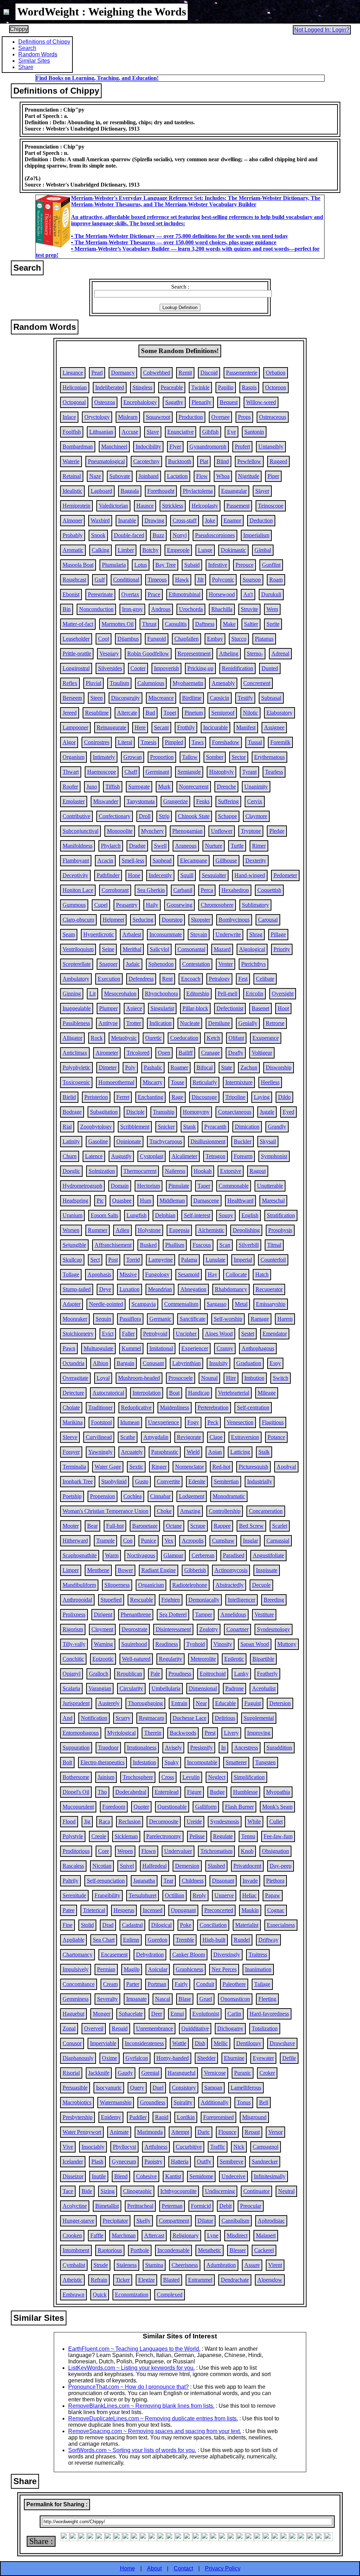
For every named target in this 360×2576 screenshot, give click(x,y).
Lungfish (137, 1215)
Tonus (244, 2102)
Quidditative (195, 2028)
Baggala (130, 491)
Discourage (204, 1097)
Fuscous (202, 1245)
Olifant (236, 1038)
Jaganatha (144, 1881)
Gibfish (210, 432)
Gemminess (76, 1999)
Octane (174, 1526)
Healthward (240, 1201)
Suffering (228, 801)
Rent (167, 979)
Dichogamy (230, 2028)
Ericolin (255, 994)
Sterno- (255, 654)
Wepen (125, 1851)
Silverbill (249, 1245)
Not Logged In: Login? (322, 30)
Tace (68, 2191)
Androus (161, 609)
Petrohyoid (155, 1334)
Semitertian (226, 1481)
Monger (102, 2014)
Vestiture (264, 1614)
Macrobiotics (77, 2102)
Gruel (206, 1999)
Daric (204, 2132)
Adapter (72, 1304)
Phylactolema (198, 491)
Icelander (73, 2162)
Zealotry (209, 1629)
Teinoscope (271, 506)
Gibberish (195, 1570)
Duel (158, 2088)
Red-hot (221, 1467)
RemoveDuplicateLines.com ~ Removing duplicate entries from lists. (153, 2418)
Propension (102, 1496)
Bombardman (78, 447)
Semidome (201, 2176)
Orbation (276, 373)
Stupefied (111, 1600)
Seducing (143, 920)
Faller (128, 1334)
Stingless (142, 387)
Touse (178, 1082)
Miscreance (161, 698)
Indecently (160, 875)
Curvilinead (99, 1437)
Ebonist (71, 594)
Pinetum (194, 713)
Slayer (262, 491)
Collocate (236, 1274)
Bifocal (205, 1067)
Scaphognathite (80, 1555)
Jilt (200, 580)
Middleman (172, 1201)
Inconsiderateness (144, 2043)
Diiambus (128, 639)
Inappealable (77, 1008)
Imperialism (256, 535)
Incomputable (202, 1762)
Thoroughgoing (145, 1703)
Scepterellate (77, 964)
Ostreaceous (273, 417)
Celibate (265, 979)
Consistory (184, 2088)
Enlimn (131, 1940)
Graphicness (189, 1969)
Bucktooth (180, 461)
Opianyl (72, 1674)
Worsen (71, 1230)
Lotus (141, 565)
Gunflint (271, 565)
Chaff (131, 772)
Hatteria (180, 2162)
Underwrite (228, 934)
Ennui (177, 2014)
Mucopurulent (78, 1807)
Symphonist (274, 1156)
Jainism (106, 1777)
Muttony (287, 1644)
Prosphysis (280, 1230)
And (67, 1718)
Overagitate (75, 1378)
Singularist (162, 1008)
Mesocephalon (120, 994)
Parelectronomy (164, 1836)
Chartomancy (78, 1955)
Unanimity (256, 787)
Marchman (124, 2235)
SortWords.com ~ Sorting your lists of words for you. (132, 2450)
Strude (101, 2265)
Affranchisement (113, 1245)
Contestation (196, 964)
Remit (185, 373)
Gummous (74, 905)
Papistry (153, 2162)
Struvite (249, 609)
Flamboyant (76, 860)
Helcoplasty (205, 506)
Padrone (234, 1688)
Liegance (73, 373)
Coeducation (184, 1038)
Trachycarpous (166, 1141)
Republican (129, 1674)
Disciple (135, 1112)
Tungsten (265, 1762)
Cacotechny (146, 461)
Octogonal (74, 402)
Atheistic (72, 2280)
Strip (164, 816)
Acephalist (264, 1688)
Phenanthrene (136, 1614)
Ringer (159, 1467)
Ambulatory (76, 979)
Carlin (234, 2014)
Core (104, 1851)
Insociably (93, 2147)
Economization (132, 2295)
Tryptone (251, 831)
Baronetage (145, 1526)
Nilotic (250, 713)
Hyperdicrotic (99, 934)
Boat (174, 1393)
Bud (150, 713)
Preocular (251, 2206)
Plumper (108, 1008)
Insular (250, 1541)
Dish (200, 2043)
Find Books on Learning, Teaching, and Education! (97, 78)
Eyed (288, 1112)
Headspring (75, 1201)
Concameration (266, 1511)
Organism (73, 757)
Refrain (99, 2280)
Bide (87, 2191)
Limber (126, 550)
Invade (250, 1881)
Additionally (215, 2102)
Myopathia (278, 1792)
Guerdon (157, 1940)
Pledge (277, 831)
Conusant (153, 1363)
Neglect (217, 1777)
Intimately (104, 757)
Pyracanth (215, 1127)
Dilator (205, 2221)
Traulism (119, 683)
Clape (216, 1437)
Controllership (225, 1511)
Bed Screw (251, 1526)
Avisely (173, 1748)
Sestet (248, 1334)
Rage (177, 1097)
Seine (108, 949)
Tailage (262, 1984)
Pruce (154, 594)
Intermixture (239, 1082)
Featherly (267, 1674)
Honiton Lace (78, 890)
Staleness (127, 2265)
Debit (226, 2206)
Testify (245, 698)
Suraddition (279, 1748)
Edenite (197, 1481)
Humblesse (245, 1792)
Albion (101, 1363)
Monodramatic (229, 1496)
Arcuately (132, 1452)
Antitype (108, 1023)
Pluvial (94, 683)
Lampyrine (160, 1260)
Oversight (283, 994)
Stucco (239, 639)
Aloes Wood (219, 1334)
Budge (217, 1792)
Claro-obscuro (78, 920)
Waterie (71, 461)
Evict (108, 1334)
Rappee (222, 1526)
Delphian (165, 1215)
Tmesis (149, 742)
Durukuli (271, 594)
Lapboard (101, 491)
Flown (149, 1851)
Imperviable (103, 2043)
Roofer (70, 787)
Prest (210, 1733)
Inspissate (267, 1570)
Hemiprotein (76, 506)
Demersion (187, 1866)
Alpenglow (270, 2280)
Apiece (134, 1008)
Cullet (276, 1821)
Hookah (203, 1171)
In (223, 1748)
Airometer (107, 1053)
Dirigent (103, 1614)
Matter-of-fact (78, 624)
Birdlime (192, 698)
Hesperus (124, 1910)
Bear (92, 1526)
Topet (170, 713)
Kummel (131, 1348)
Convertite (168, 1481)
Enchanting (150, 1097)
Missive (128, 1274)
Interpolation (147, 1393)
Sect (95, 1260)
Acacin (105, 860)
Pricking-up (200, 668)
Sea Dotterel (173, 1614)
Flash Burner (239, 1807)
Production (191, 417)
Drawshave (282, 2043)
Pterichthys (253, 964)
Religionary (186, 2235)
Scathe (128, 1437)
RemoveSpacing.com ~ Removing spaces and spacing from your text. (155, 2431)
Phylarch (111, 846)
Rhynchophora (161, 994)
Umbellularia (166, 1688)
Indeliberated (110, 387)
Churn (70, 1156)
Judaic (133, 964)
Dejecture (73, 1393)
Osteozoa (105, 402)
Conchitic (73, 1659)
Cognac (276, 1910)
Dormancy (123, 373)
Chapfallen (187, 639)
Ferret (123, 1097)
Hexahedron (235, 890)
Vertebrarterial (234, 1393)
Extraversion (245, 1437)
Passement (238, 506)
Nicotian (102, 1866)
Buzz (158, 535)
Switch (281, 1378)
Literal (125, 742)
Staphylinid (114, 1481)
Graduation (249, 1363)
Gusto (142, 1481)
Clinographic (137, 2191)
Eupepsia (179, 1230)
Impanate (136, 1999)
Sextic (136, 1467)
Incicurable (216, 727)
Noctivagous (141, 1555)
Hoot (283, 1008)
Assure (252, 2265)
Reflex (70, 683)
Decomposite (164, 1821)
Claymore (256, 816)
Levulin (191, 1777)
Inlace (69, 417)
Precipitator (115, 2221)
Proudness (180, 1674)
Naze (95, 476)
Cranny (225, 1348)
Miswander (106, 801)
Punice (149, 1541)
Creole (99, 1836)
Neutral (286, 2191)
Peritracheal (140, 2206)
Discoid (209, 373)
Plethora (275, 1881)
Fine (67, 1925)
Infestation (144, 1762)
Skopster (201, 920)
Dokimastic (233, 550)
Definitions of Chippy (44, 42)
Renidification (237, 668)
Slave (153, 432)
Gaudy (125, 2073)
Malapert (266, 2235)
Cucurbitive (189, 2147)
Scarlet (280, 1526)
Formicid (201, 2206)
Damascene (206, 1201)
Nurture (214, 846)
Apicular (158, 1969)
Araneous (186, 846)
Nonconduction (96, 609)
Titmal (274, 1245)
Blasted (171, 2280)
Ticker (123, 2280)
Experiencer (195, 1348)
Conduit (205, 1984)
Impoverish (166, 668)
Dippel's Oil (76, 1792)
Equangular (234, 491)
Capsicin (220, 698)
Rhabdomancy (231, 1289)
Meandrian (160, 1289)
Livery (231, 1733)
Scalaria (71, 1688)
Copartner (237, 1629)
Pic (100, 1201)
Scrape (198, 1526)
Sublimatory (255, 905)
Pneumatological (106, 461)
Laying (262, 1097)
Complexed (170, 2295)
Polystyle (73, 1836)
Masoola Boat (78, 565)
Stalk (264, 1452)
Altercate (127, 713)
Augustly (121, 1156)
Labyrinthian (187, 1363)
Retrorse (275, 1023)
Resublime (97, 713)
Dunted (270, 668)
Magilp (132, 1969)
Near (201, 1703)
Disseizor (73, 2176)
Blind (223, 461)
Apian (215, 1452)
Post (113, 1260)
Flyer (175, 447)
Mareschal (273, 1201)
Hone (134, 875)
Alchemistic (211, 1230)
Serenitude (74, 1895)
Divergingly (227, 1955)
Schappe (227, 816)
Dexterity (256, 860)
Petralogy (219, 979)
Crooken (72, 2235)
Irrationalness (142, 1748)
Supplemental (259, 1718)
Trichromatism (216, 1851)
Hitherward (75, 1541)
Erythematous (269, 757)
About (154, 2568)
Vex (169, 1541)
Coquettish (269, 890)
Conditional (126, 580)
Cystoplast (152, 1156)
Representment (194, 654)
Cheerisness (185, 2265)
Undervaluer (178, 1851)
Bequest (229, 402)
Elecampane (194, 860)
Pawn (69, 1348)
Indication (160, 1023)
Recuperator (269, 1289)
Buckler (243, 1141)
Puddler (138, 2117)
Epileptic (234, 1659)
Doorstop (172, 920)
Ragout (258, 1171)
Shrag (256, 934)
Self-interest (197, 1215)
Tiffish (113, 787)
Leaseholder (76, 639)
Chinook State (194, 816)
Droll (145, 816)
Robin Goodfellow (148, 654)
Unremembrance (155, 2028)
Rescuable (142, 1600)
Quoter (141, 1807)
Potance (276, 1437)
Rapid (162, 2117)
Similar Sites (34, 61)
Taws (198, 742)
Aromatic (73, 550)
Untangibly (271, 447)
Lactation (177, 476)
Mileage (267, 1393)
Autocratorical (108, 1393)
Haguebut (73, 2014)
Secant (161, 727)
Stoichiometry (78, 1334)
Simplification (249, 1777)
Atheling (229, 654)
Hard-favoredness (269, 2014)
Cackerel (264, 2250)
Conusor (72, 2043)
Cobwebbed (157, 373)
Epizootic (103, 1659)
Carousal (268, 920)
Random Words (38, 54)
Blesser (238, 2250)
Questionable (172, 1807)
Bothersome (76, 1777)
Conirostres (97, 742)
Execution (109, 979)
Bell (264, 2102)
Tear (168, 1881)
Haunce (145, 506)
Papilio (226, 387)
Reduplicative (136, 1408)
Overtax (130, 594)
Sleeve (70, 1437)
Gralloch (99, 1674)
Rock (97, 1038)
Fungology (157, 1274)
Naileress (175, 1171)
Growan (133, 757)
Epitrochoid (213, 1674)
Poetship (72, 1496)
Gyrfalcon (137, 2058)
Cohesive (146, 2176)
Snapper (108, 964)
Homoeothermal (116, 1082)
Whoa (223, 476)
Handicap (199, 1393)
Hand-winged (250, 875)
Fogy (193, 1422)
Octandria (73, 1363)
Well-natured (136, 1659)
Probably (73, 535)
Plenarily (201, 402)
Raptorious (110, 2250)
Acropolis (193, 1541)
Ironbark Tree (78, 1481)
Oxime (110, 2058)
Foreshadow (226, 742)
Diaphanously (78, 2058)
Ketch (213, 1038)
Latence (94, 1156)
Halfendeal (155, 1866)
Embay (215, 639)
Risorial (71, 2073)
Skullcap (72, 1260)
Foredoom (114, 1807)
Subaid (192, 565)
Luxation (130, 1289)
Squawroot (158, 417)
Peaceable (172, 387)
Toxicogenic (76, 1082)
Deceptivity (75, 875)
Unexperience (163, 1422)
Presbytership (78, 2117)
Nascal (163, 1999)
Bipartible (263, 1659)
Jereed (70, 713)
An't (248, 594)
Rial (67, 1127)
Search (27, 48)
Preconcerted (219, 1910)
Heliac (249, 1895)
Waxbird (100, 520)
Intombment (76, 2250)
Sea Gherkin (151, 890)
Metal (241, 1304)
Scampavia (144, 1304)
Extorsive (231, 1171)
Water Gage (108, 1467)
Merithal (132, 949)
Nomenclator (189, 1467)
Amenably (223, 683)
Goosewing (179, 905)
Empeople (178, 550)
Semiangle (189, 772)
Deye (105, 1289)
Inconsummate (166, 934)
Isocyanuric (109, 2088)
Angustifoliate (268, 1555)
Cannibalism (235, 2221)
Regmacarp (152, 1718)
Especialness (281, 1925)
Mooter (71, 1526)
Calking (101, 550)
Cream (110, 1984)
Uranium (72, 1215)
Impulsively (76, 1969)
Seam (69, 934)
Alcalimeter (184, 1156)
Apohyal (286, 1467)
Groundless (153, 2102)
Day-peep (281, 1866)
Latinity (71, 1141)
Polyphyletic (76, 1067)
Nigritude (249, 476)
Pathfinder (108, 875)
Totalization (265, 2028)
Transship (164, 1112)
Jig (87, 1821)
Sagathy (174, 402)
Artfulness (156, 2147)
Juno (92, 787)
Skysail (268, 1141)
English (250, 1215)
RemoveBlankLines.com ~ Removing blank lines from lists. (141, 2406)
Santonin (254, 432)
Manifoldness (78, 846)
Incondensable (173, 2250)
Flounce (227, 2132)
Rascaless (73, 1866)
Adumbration (221, 2265)
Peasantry (127, 905)
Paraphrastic (165, 1452)
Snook (98, 535)
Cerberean (203, 1555)
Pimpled (174, 742)
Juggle (267, 1112)
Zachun (249, 1067)
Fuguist (253, 1703)
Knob (247, 1851)
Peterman (172, 2206)
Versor (275, 2132)
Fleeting (267, 1999)
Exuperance (266, 1038)
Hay (213, 1274)
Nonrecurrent (194, 787)
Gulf (100, 580)
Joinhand (149, 476)
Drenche (226, 787)
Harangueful (182, 2073)
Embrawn (73, 2295)
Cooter (138, 668)
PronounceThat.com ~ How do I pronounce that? (128, 2387)
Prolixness (74, 1614)
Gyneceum (124, 2162)
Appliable (73, 1940)
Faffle (97, 2235)
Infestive (218, 565)
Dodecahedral (131, 1792)
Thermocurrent (140, 1171)
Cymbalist (74, 2265)
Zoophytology (96, 1127)
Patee (69, 1910)
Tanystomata (141, 801)
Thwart (71, 772)
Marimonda (150, 2132)
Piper (273, 476)
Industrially (260, 1481)
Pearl (97, 373)
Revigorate (189, 1437)
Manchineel (114, 447)
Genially (248, 1023)
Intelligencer (242, 1600)
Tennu (248, 1836)
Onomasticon (235, 1999)
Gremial (150, 2073)
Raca (104, 1821)
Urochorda (191, 609)
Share (26, 67)
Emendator (275, 1334)
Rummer (98, 1230)
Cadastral (132, 1925)
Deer (157, 2014)
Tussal (255, 742)
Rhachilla (222, 609)
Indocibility (148, 447)
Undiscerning (220, 2191)
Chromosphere (217, 905)
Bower (125, 1570)
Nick (239, 2147)
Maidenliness (175, 1408)
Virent (275, 2265)
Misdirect (237, 2235)
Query (137, 2088)
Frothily (186, 727)
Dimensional (203, 1688)
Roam (276, 580)
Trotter (134, 1023)
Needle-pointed (106, 1304)
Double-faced (129, 535)
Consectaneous (235, 1112)
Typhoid (196, 1644)
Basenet (261, 1008)
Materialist (247, 1925)
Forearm (243, 1156)
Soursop (252, 580)
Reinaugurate (111, 727)
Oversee (220, 417)
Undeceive (233, 2176)
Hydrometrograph (82, 1186)
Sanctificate (192, 1319)
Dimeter (108, 1067)
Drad (108, 1925)
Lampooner (75, 727)
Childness (193, 1881)
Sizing (108, 2191)
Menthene (98, 1570)
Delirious (225, 1718)
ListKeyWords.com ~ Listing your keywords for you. (131, 2368)
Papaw (273, 1895)
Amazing (190, 1511)
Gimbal (263, 550)
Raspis (249, 387)
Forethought (161, 491)
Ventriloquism (78, 949)
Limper (71, 1570)
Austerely (109, 1703)
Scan (225, 1245)
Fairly (181, 1984)
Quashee (122, 1201)
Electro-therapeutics (102, 1762)
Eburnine (234, 2058)
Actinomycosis (231, 1570)
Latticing (240, 1452)
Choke (164, 1511)
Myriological (121, 1733)
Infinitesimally (270, 2176)
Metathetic (210, 2250)
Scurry (123, 1718)
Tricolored (138, 1053)
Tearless (274, 772)
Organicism (151, 1585)
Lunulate (216, 1260)
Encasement (114, 1955)
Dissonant (223, 1881)
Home (127, 2568)
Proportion (162, 757)
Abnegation (193, 1289)
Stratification (281, 1215)
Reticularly (205, 1082)
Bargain (126, 1363)
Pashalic (153, 1067)
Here (140, 727)
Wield (193, 1452)
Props (244, 417)
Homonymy (196, 1112)
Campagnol (266, 2147)
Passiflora (130, 1319)
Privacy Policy (223, 2568)
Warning (103, 1644)
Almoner (72, 520)
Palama (189, 1260)
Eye (232, 432)
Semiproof (223, 713)
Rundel (242, 1940)
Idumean (130, 1422)
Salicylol (159, 949)
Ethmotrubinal (185, 594)
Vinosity (223, 1644)
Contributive (76, 816)
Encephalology (140, 402)
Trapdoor (108, 1748)
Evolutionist (206, 2014)
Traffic (218, 2147)
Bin (67, 609)
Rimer (259, 846)
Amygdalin (156, 1437)
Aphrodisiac (271, 2221)
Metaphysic (124, 1038)
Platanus (264, 639)
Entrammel (200, 2280)
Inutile (99, 2176)
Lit (92, 994)
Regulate (223, 1836)
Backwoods (183, 1733)
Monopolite (120, 831)
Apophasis (99, 1274)
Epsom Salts (104, 1215)
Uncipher (186, 1334)
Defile (289, 2058)
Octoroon (276, 387)
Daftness (205, 624)
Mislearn (128, 417)
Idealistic (72, 491)
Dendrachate (235, 2280)
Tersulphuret (143, 1895)
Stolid (87, 1925)
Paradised (234, 1555)
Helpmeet (113, 920)
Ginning (72, 994)
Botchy (150, 550)
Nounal (209, 1378)
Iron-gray (132, 609)
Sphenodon (161, 964)
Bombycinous (234, 920)
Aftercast (154, 2235)
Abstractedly (230, 1585)
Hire (231, 1378)
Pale (155, 1674)
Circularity (131, 1688)
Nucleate (190, 1023)
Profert (242, 447)
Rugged (278, 461)
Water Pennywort (82, 2132)
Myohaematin (188, 683)
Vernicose (215, 2073)
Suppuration (76, 1748)
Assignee (274, 727)
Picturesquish (253, 1467)
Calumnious (151, 683)
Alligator (72, 1038)
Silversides (110, 668)
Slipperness (117, 1585)
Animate (119, 2132)
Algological (252, 949)
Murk (164, 787)
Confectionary (115, 816)
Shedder (206, 2058)
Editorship (198, 994)
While (254, 1821)
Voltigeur (262, 1053)
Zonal (69, 2028)
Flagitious (273, 1422)
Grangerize (175, 801)
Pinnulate (179, 1186)
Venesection (240, 1422)
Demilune (219, 1023)
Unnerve (224, 1895)
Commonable (234, 1186)
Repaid (120, 2028)
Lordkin (186, 2117)
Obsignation (275, 1851)
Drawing (154, 520)
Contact (183, 2568)
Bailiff (186, 1053)
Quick (100, 2295)
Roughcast (74, 580)
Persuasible (75, 2088)
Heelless (270, 1082)
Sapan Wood (255, 1644)
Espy (275, 1363)
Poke (186, 1925)
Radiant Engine (159, 1570)
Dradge (137, 846)
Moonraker (75, 1319)
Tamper (204, 1614)
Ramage (260, 1319)
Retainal (72, 476)
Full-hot (115, 1526)
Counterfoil (273, 1260)
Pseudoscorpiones (215, 535)
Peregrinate (100, 594)
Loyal (103, 1378)
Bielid (69, 1097)
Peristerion (96, 1097)
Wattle (179, 2043)
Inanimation (258, 1969)
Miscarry (153, 1082)
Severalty (107, 1999)
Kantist (173, 2176)
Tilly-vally (74, 1644)
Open (164, 1053)
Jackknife (99, 2073)
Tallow (190, 757)
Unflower (222, 831)
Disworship (279, 1067)
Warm (112, 1555)
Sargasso (217, 1304)
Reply (199, 1895)
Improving (259, 1733)
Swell (160, 846)
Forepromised (218, 2117)
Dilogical (161, 1925)
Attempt (180, 2132)
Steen (97, 698)
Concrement (257, 683)
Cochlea (133, 1496)
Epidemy (111, 2117)
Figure (194, 1792)
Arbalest (132, 934)
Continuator (256, 2191)
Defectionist (230, 1008)
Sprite (273, 624)
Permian (106, 1969)
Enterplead (167, 1792)
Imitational (161, 1348)
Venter (226, 964)
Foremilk (280, 742)
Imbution (254, 1378)
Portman (157, 1984)
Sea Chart (104, 1940)
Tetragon (216, 1156)
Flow (202, 476)
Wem (272, 609)
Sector (239, 757)
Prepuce (245, 565)
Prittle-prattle (77, 654)
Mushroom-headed (139, 1378)
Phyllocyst (124, 2147)
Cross (168, 1777)
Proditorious (76, 1851)
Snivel (127, 1866)
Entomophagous (81, 1733)
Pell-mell (227, 994)
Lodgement (192, 1496)
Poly (130, 1067)
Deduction (261, 520)
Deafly (236, 1053)
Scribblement (135, 1127)
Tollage (71, 1274)
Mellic (221, 2043)
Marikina (73, 1422)
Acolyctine (75, 2206)
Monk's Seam (277, 1807)
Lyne (213, 2235)
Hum (146, 1201)
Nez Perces (224, 1969)
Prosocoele (181, 1378)
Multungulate (98, 1348)
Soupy (226, 1215)
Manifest (246, 727)
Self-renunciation (106, 1881)
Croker (267, 2073)
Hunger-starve (78, 2221)
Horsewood (222, 594)
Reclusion (130, 1821)
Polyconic (223, 580)
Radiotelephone (190, 1585)
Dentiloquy (249, 2043)
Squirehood (134, 1644)
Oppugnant (183, 1910)
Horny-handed (173, 2058)
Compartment (174, 2221)
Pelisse (197, 1836)
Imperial (243, 1260)
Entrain (179, 1703)
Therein (153, 1733)
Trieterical (94, 1910)
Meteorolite (203, 1659)
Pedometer (285, 875)
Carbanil (183, 890)
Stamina (154, 2265)
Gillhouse (226, 860)
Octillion (175, 1895)
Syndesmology (274, 1629)
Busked (148, 1245)
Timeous (157, 580)
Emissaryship (271, 1304)
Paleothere (234, 1984)
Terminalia (74, 1467)
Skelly (143, 2221)
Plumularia (114, 565)
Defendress (141, 979)
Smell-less (133, 860)
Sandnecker (265, 2162)
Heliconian (75, 387)
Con (128, 1541)
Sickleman (126, 1836)
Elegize (146, 2280)
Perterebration (213, 1408)
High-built (214, 1940)
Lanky (241, 1674)
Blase (185, 1999)
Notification (94, 1718)
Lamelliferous (246, 2088)
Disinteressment (173, 1629)
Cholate (71, 1408)
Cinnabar (160, 1496)
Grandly (277, 1127)
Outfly (204, 2162)
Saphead (162, 860)
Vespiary (109, 654)
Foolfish (72, 432)
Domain (120, 1186)
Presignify (201, 1748)
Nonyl (180, 535)
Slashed (216, 1866)
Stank (189, 1127)
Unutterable (270, 1186)
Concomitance (79, 1984)
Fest (243, 979)
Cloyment (102, 1629)
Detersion (280, 1703)
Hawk (182, 580)
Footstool (101, 1422)
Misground (254, 2117)
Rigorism (73, 1629)
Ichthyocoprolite (178, 2191)
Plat (204, 461)
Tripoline (235, 1097)
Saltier (251, 624)
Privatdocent (247, 1866)
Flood (69, 1821)
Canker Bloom (189, 1955)
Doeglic (71, 1171)
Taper (204, 1186)
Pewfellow (249, 461)
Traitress (258, 1955)
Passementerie (242, 373)
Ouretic (153, 1038)
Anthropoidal (77, 1600)
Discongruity (126, 698)
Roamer (179, 1067)
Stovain (199, 934)
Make (229, 624)
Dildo (284, 1097)
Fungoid (157, 639)
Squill (187, 875)
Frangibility (107, 1895)
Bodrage (72, 1112)
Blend (121, 2176)
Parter (133, 1984)
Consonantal (191, 949)
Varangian (100, 1688)
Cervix (255, 801)
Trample (105, 1541)
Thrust (149, 624)
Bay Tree (166, 565)
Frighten (171, 1600)
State (227, 1067)
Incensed (153, 1910)
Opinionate (129, 1141)
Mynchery (152, 831)
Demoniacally (204, 1600)
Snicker (166, 1127)
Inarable (127, 520)
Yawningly (100, 1452)
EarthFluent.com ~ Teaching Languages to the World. (134, 2349)
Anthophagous (258, 1348)
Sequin (103, 1319)
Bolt (67, 1762)
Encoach (191, 979)
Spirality (183, 2102)
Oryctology (97, 417)
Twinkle (200, 387)
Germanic (160, 1319)
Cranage (210, 1053)
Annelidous (233, 1614)
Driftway (268, 1940)
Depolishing (246, 1230)
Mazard (222, 949)
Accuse (130, 432)
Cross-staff (185, 520)
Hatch (262, 1274)
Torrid (133, 1260)
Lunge (205, 550)
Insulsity (218, 1363)
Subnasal (271, 698)
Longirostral (76, 668)
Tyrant (249, 772)
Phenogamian (187, 831)
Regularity (171, 1659)
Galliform (206, 1807)
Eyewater (263, 2058)
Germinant (157, 772)
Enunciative (181, 432)
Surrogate (139, 787)
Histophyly (221, 772)
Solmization (102, 1171)
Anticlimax (75, 1053)
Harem (285, 1319)
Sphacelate (131, 2014)
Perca (207, 890)
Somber (215, 757)
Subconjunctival (81, 831)
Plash (97, 2162)
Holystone (149, 1230)
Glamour (173, 1555)
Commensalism (181, 1304)
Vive (68, 2147)
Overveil (94, 2028)
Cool (104, 639)
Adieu (123, 1230)
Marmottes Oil (118, 624)
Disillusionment (208, 1141)
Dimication (247, 1127)
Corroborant (115, 890)
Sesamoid (189, 1274)
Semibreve (232, 2162)
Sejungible (74, 1245)
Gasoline (98, 1141)
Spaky (172, 1762)
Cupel (101, 905)
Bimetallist (107, 2206)
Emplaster (74, 801)
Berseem (72, 698)
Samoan (213, 2088)
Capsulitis (176, 624)
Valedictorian (113, 506)
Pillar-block (195, 1008)
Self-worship (228, 1319)
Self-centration (253, 1408)
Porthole (140, 2250)
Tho (102, 1792)
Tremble (185, 1940)
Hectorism (149, 1186)
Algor (69, 742)
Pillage (278, 934)
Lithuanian (101, 432)
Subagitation (104, 1112)
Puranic (243, 2073)
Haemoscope (102, 772)
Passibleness (76, 1023)
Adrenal (280, 654)
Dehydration (150, 1955)
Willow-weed (261, 402)
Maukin (250, 1910)
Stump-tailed (77, 1289)
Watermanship (116, 2102)
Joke (210, 520)
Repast (252, 2132)
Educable (226, 1703)
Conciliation (213, 1925)
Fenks (203, 801)
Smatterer (236, 1762)
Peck (213, 1422)
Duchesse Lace (189, 1718)
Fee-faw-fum (278, 1836)
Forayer (71, 1452)
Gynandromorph (208, 447)
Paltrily (70, 1881)
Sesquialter (214, 875)
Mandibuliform (79, 1585)
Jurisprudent (76, 1703)
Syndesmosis (225, 1821)
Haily (152, 905)
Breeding (274, 1600)
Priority (282, 949)
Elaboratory (279, 713)
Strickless (173, 506)
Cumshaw (223, 1541)
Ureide (194, 1821)
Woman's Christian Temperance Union (105, 1511)
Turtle (237, 846)
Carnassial (278, 1541)
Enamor (232, 520)
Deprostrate (134, 1629)
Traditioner (100, 1408)
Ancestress (246, 1748)
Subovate (120, 476)
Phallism (175, 1245)
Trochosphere (138, 1777)
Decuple (261, 1585)
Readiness (167, 1644)
